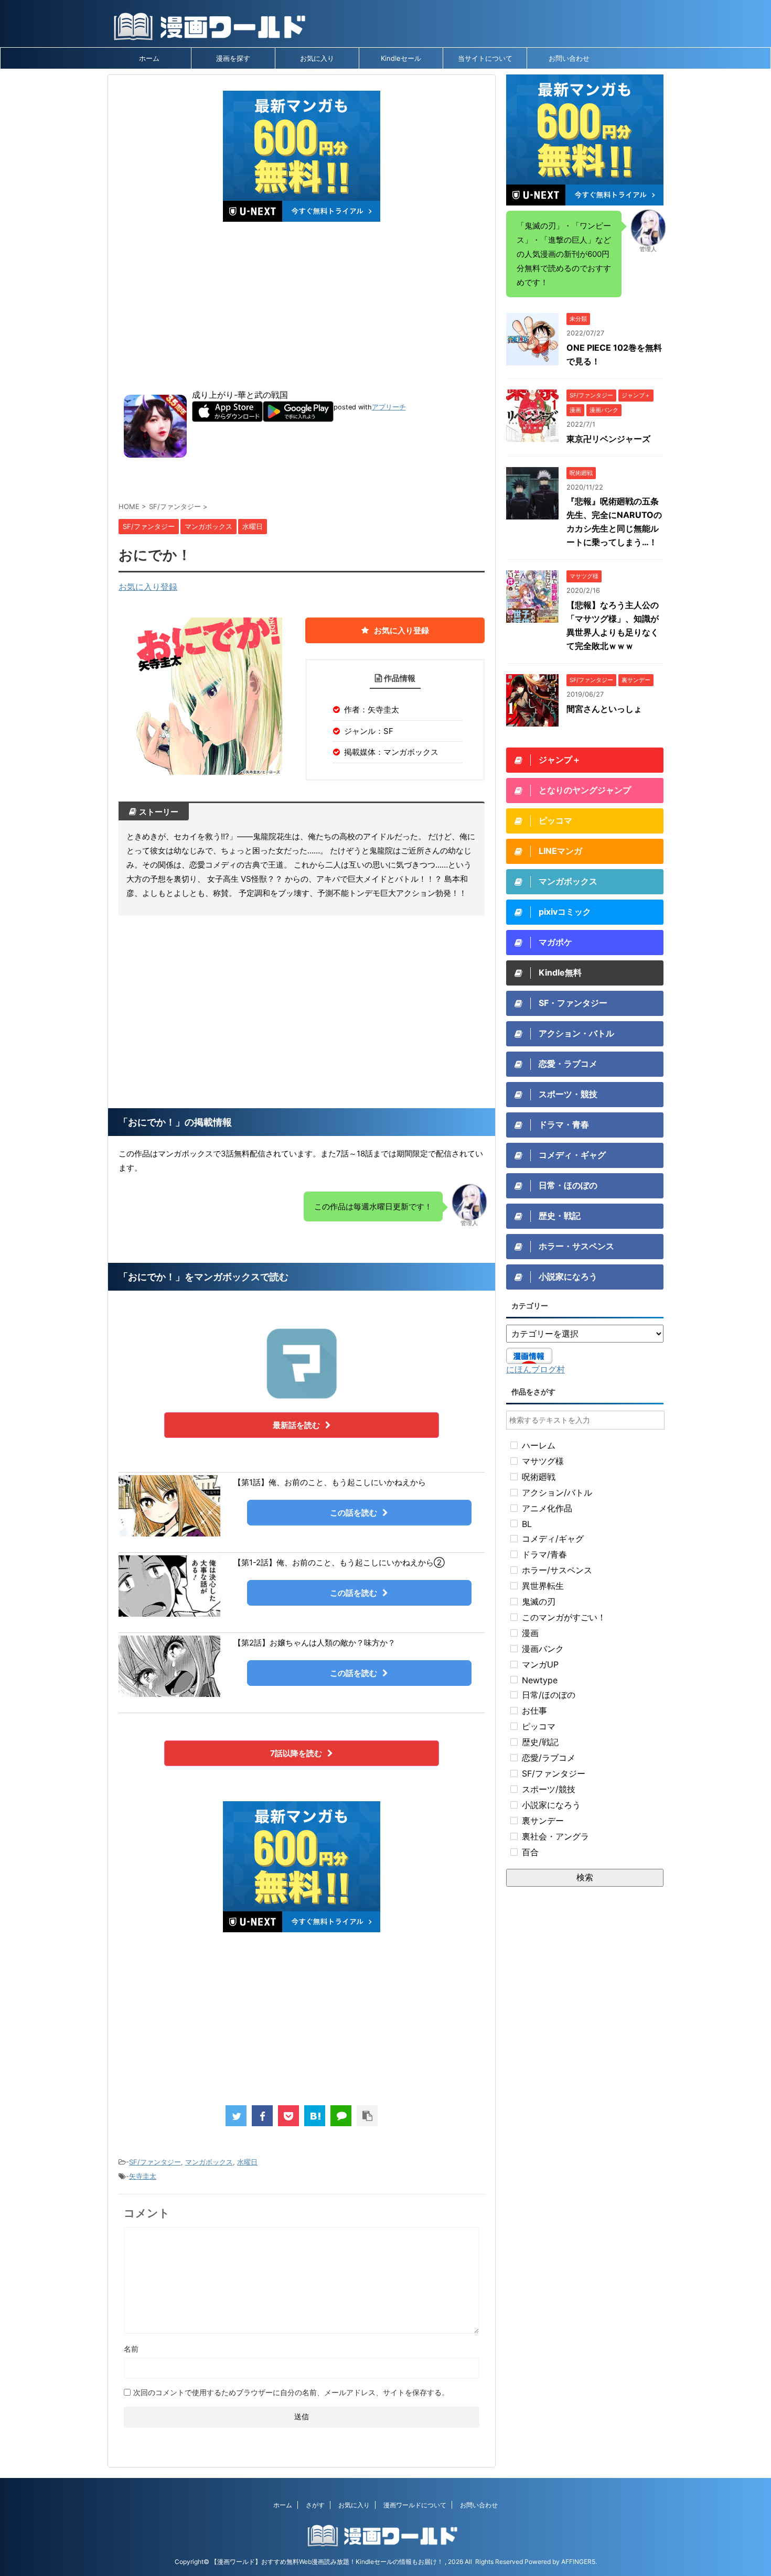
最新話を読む (296, 1425)
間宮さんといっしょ (604, 709)
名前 (131, 2349)
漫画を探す (233, 58)
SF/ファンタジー (155, 2162)
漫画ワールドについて (415, 2505)
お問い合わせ (569, 58)
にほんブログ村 (536, 1369)
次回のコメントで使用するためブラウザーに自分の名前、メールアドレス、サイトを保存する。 (291, 2392)
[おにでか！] (315, 2116)
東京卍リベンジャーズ (608, 439)
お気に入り (317, 58)
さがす (315, 2505)
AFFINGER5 (578, 2562)
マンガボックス (209, 2162)
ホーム (149, 58)
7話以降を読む (296, 1753)
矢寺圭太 (143, 2176)
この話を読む (354, 1513)
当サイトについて (485, 58)
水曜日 (247, 2162)
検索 (585, 1877)
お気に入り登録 (148, 587)
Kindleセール (401, 58)
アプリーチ (389, 407)
